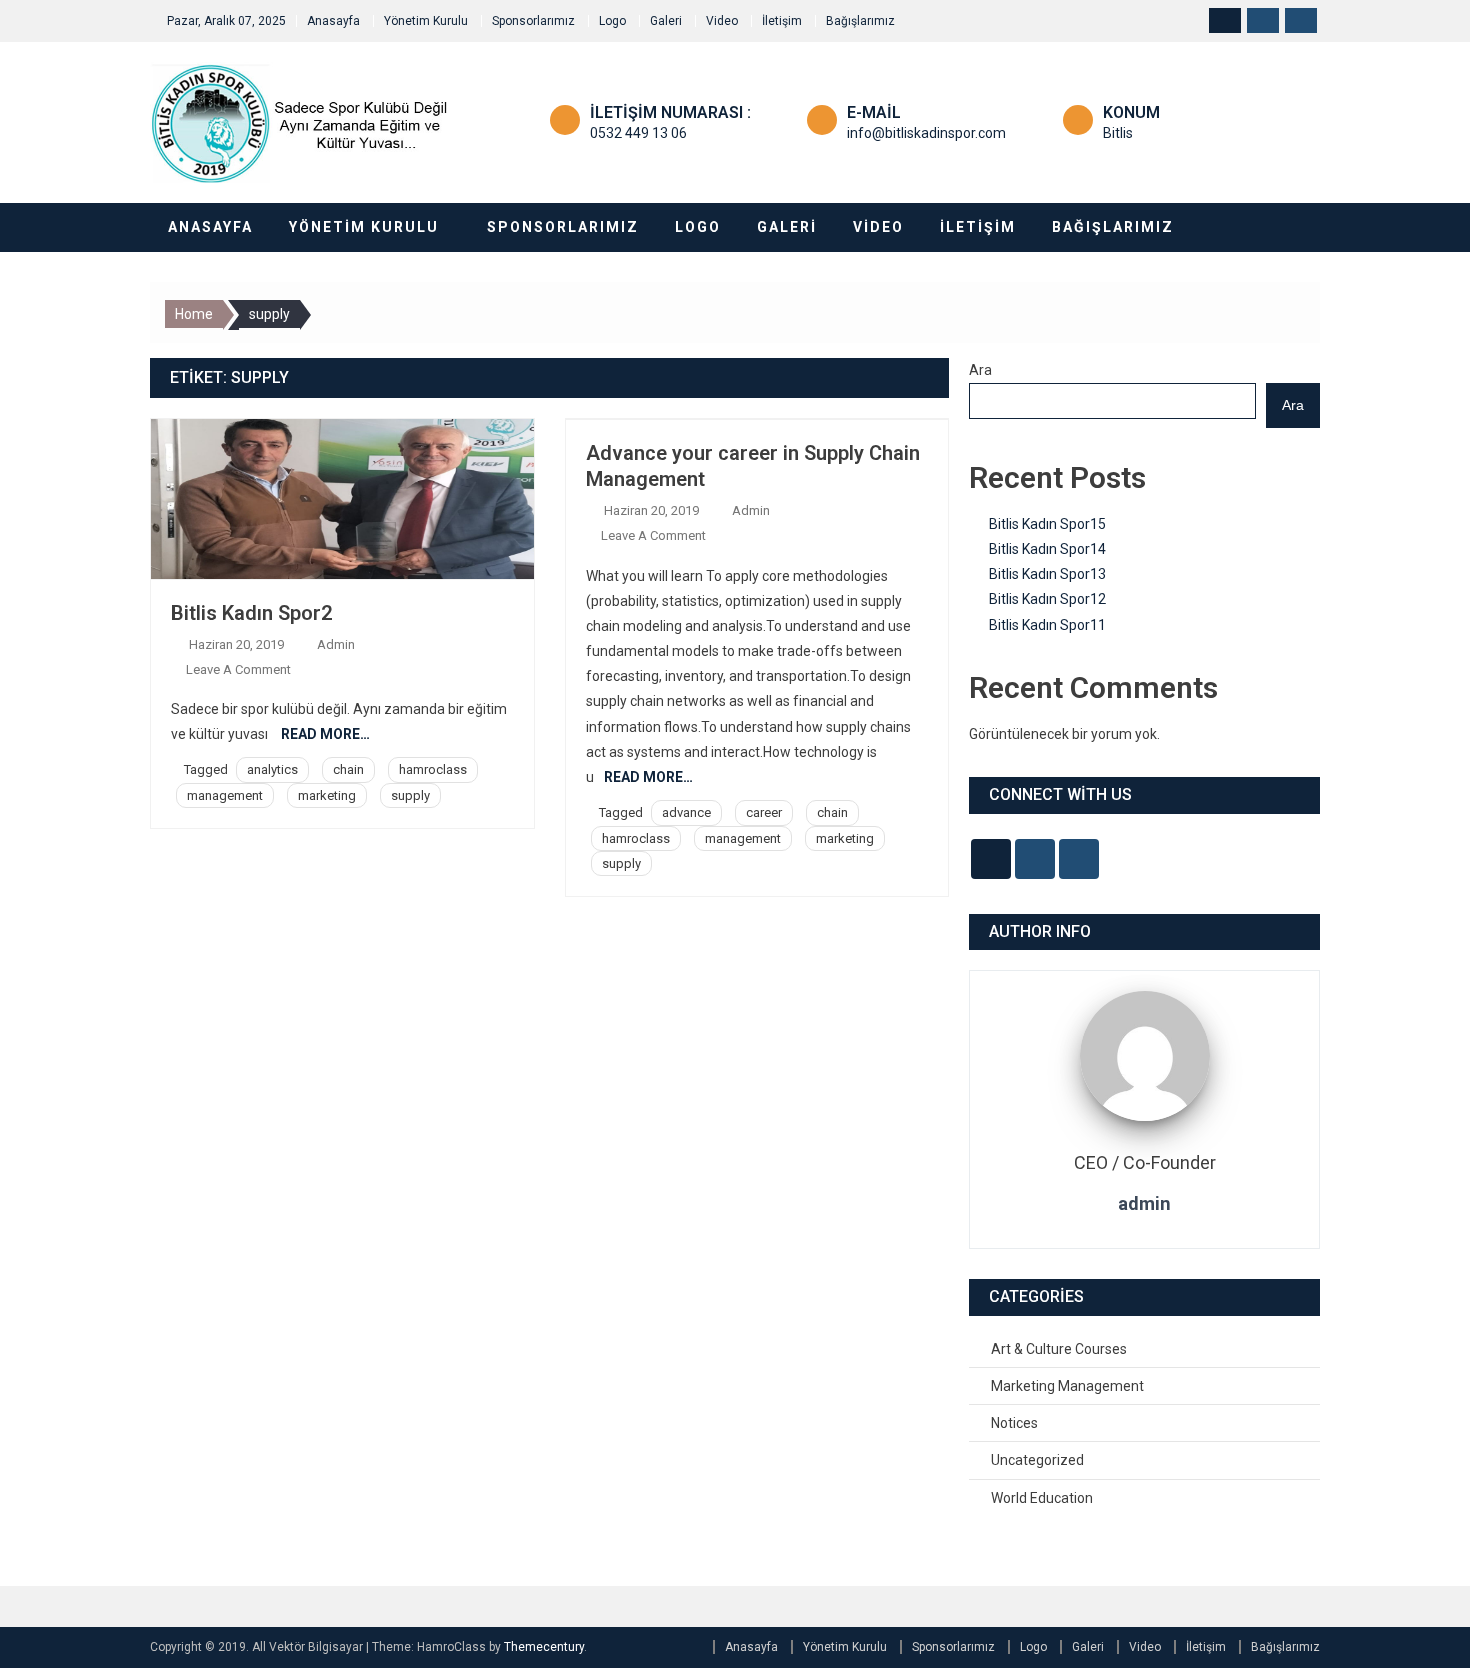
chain (348, 769)
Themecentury (544, 1647)
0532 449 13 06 (638, 133)
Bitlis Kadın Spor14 (1047, 549)
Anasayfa (333, 21)
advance (686, 812)
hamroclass (433, 769)
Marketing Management (1067, 1386)
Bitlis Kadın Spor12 (1047, 599)
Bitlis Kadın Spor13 (1047, 574)
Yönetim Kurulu (426, 21)
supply (410, 795)
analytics (272, 769)
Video (722, 21)
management (225, 795)
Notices (1014, 1423)
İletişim (782, 21)
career (764, 812)
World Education (1042, 1498)
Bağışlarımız (860, 21)
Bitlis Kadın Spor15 (1047, 524)
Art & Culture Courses (1059, 1349)
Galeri (666, 21)
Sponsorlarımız (533, 21)
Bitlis (1118, 133)
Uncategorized (1037, 1460)
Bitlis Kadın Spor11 (1047, 625)
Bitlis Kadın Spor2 (251, 613)
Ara (980, 370)
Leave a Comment (238, 669)
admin (336, 644)
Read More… (325, 734)
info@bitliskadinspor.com (926, 133)
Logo (612, 21)
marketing (327, 795)
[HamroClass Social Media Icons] (991, 859)
